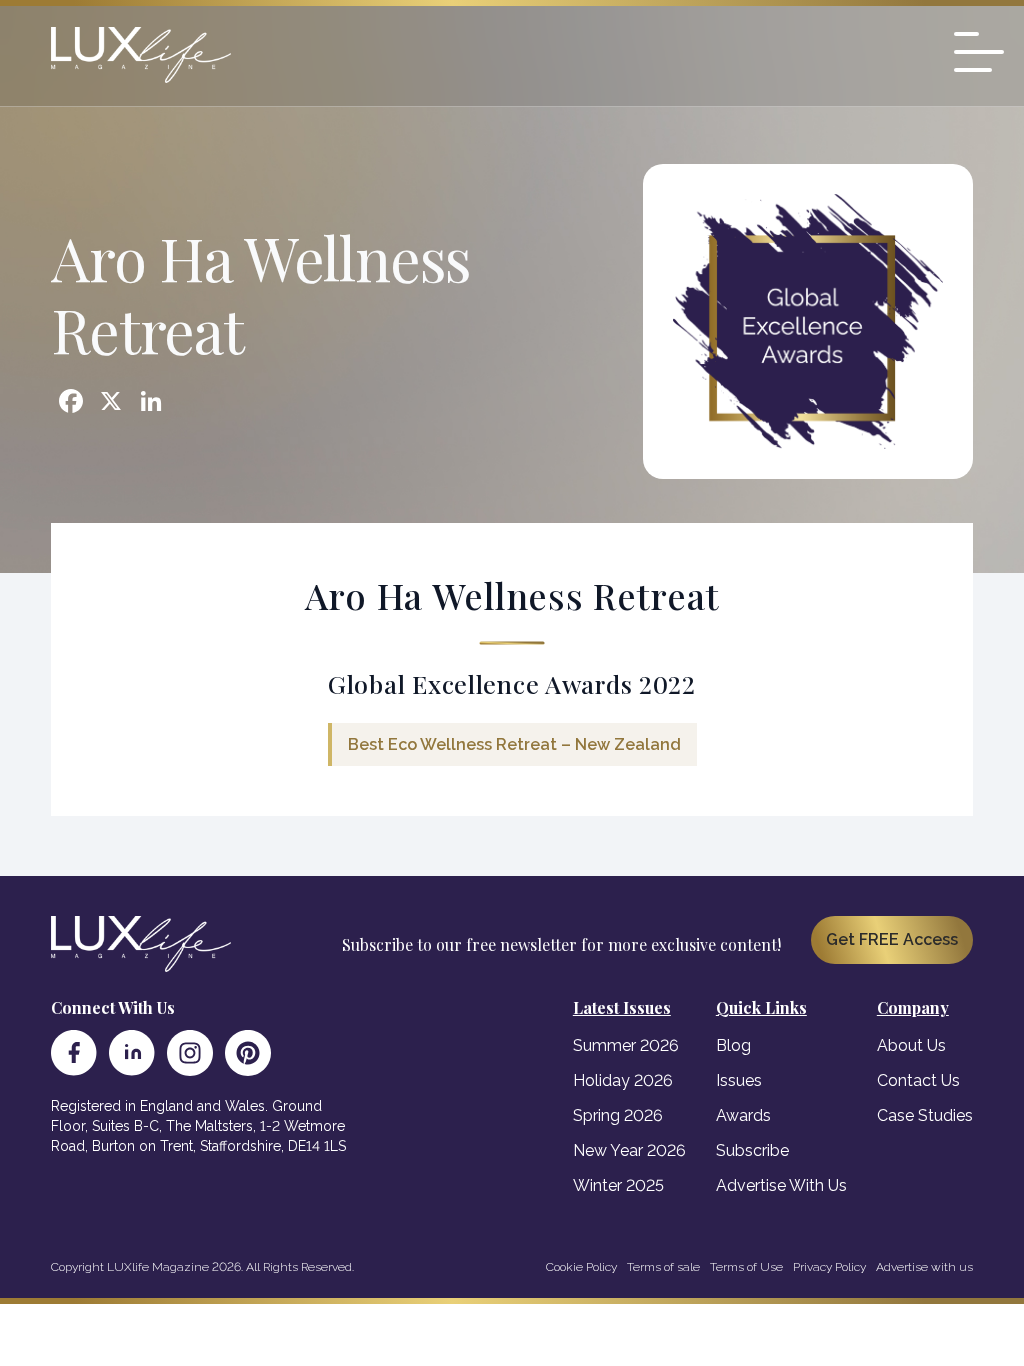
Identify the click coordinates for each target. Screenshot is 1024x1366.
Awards (743, 1115)
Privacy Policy (829, 1267)
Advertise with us (924, 1267)
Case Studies (925, 1115)
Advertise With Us (781, 1185)
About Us (911, 1045)
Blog (733, 1045)
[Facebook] (74, 1053)
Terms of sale (663, 1267)
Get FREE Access (892, 939)
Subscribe (752, 1150)
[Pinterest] (248, 1053)
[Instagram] (190, 1053)
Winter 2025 (618, 1185)
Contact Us (918, 1080)
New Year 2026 (629, 1150)
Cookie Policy (581, 1267)
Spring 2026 (618, 1115)
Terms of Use (746, 1267)
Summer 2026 (626, 1045)
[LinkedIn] (132, 1053)
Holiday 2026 (623, 1080)
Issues (739, 1080)
